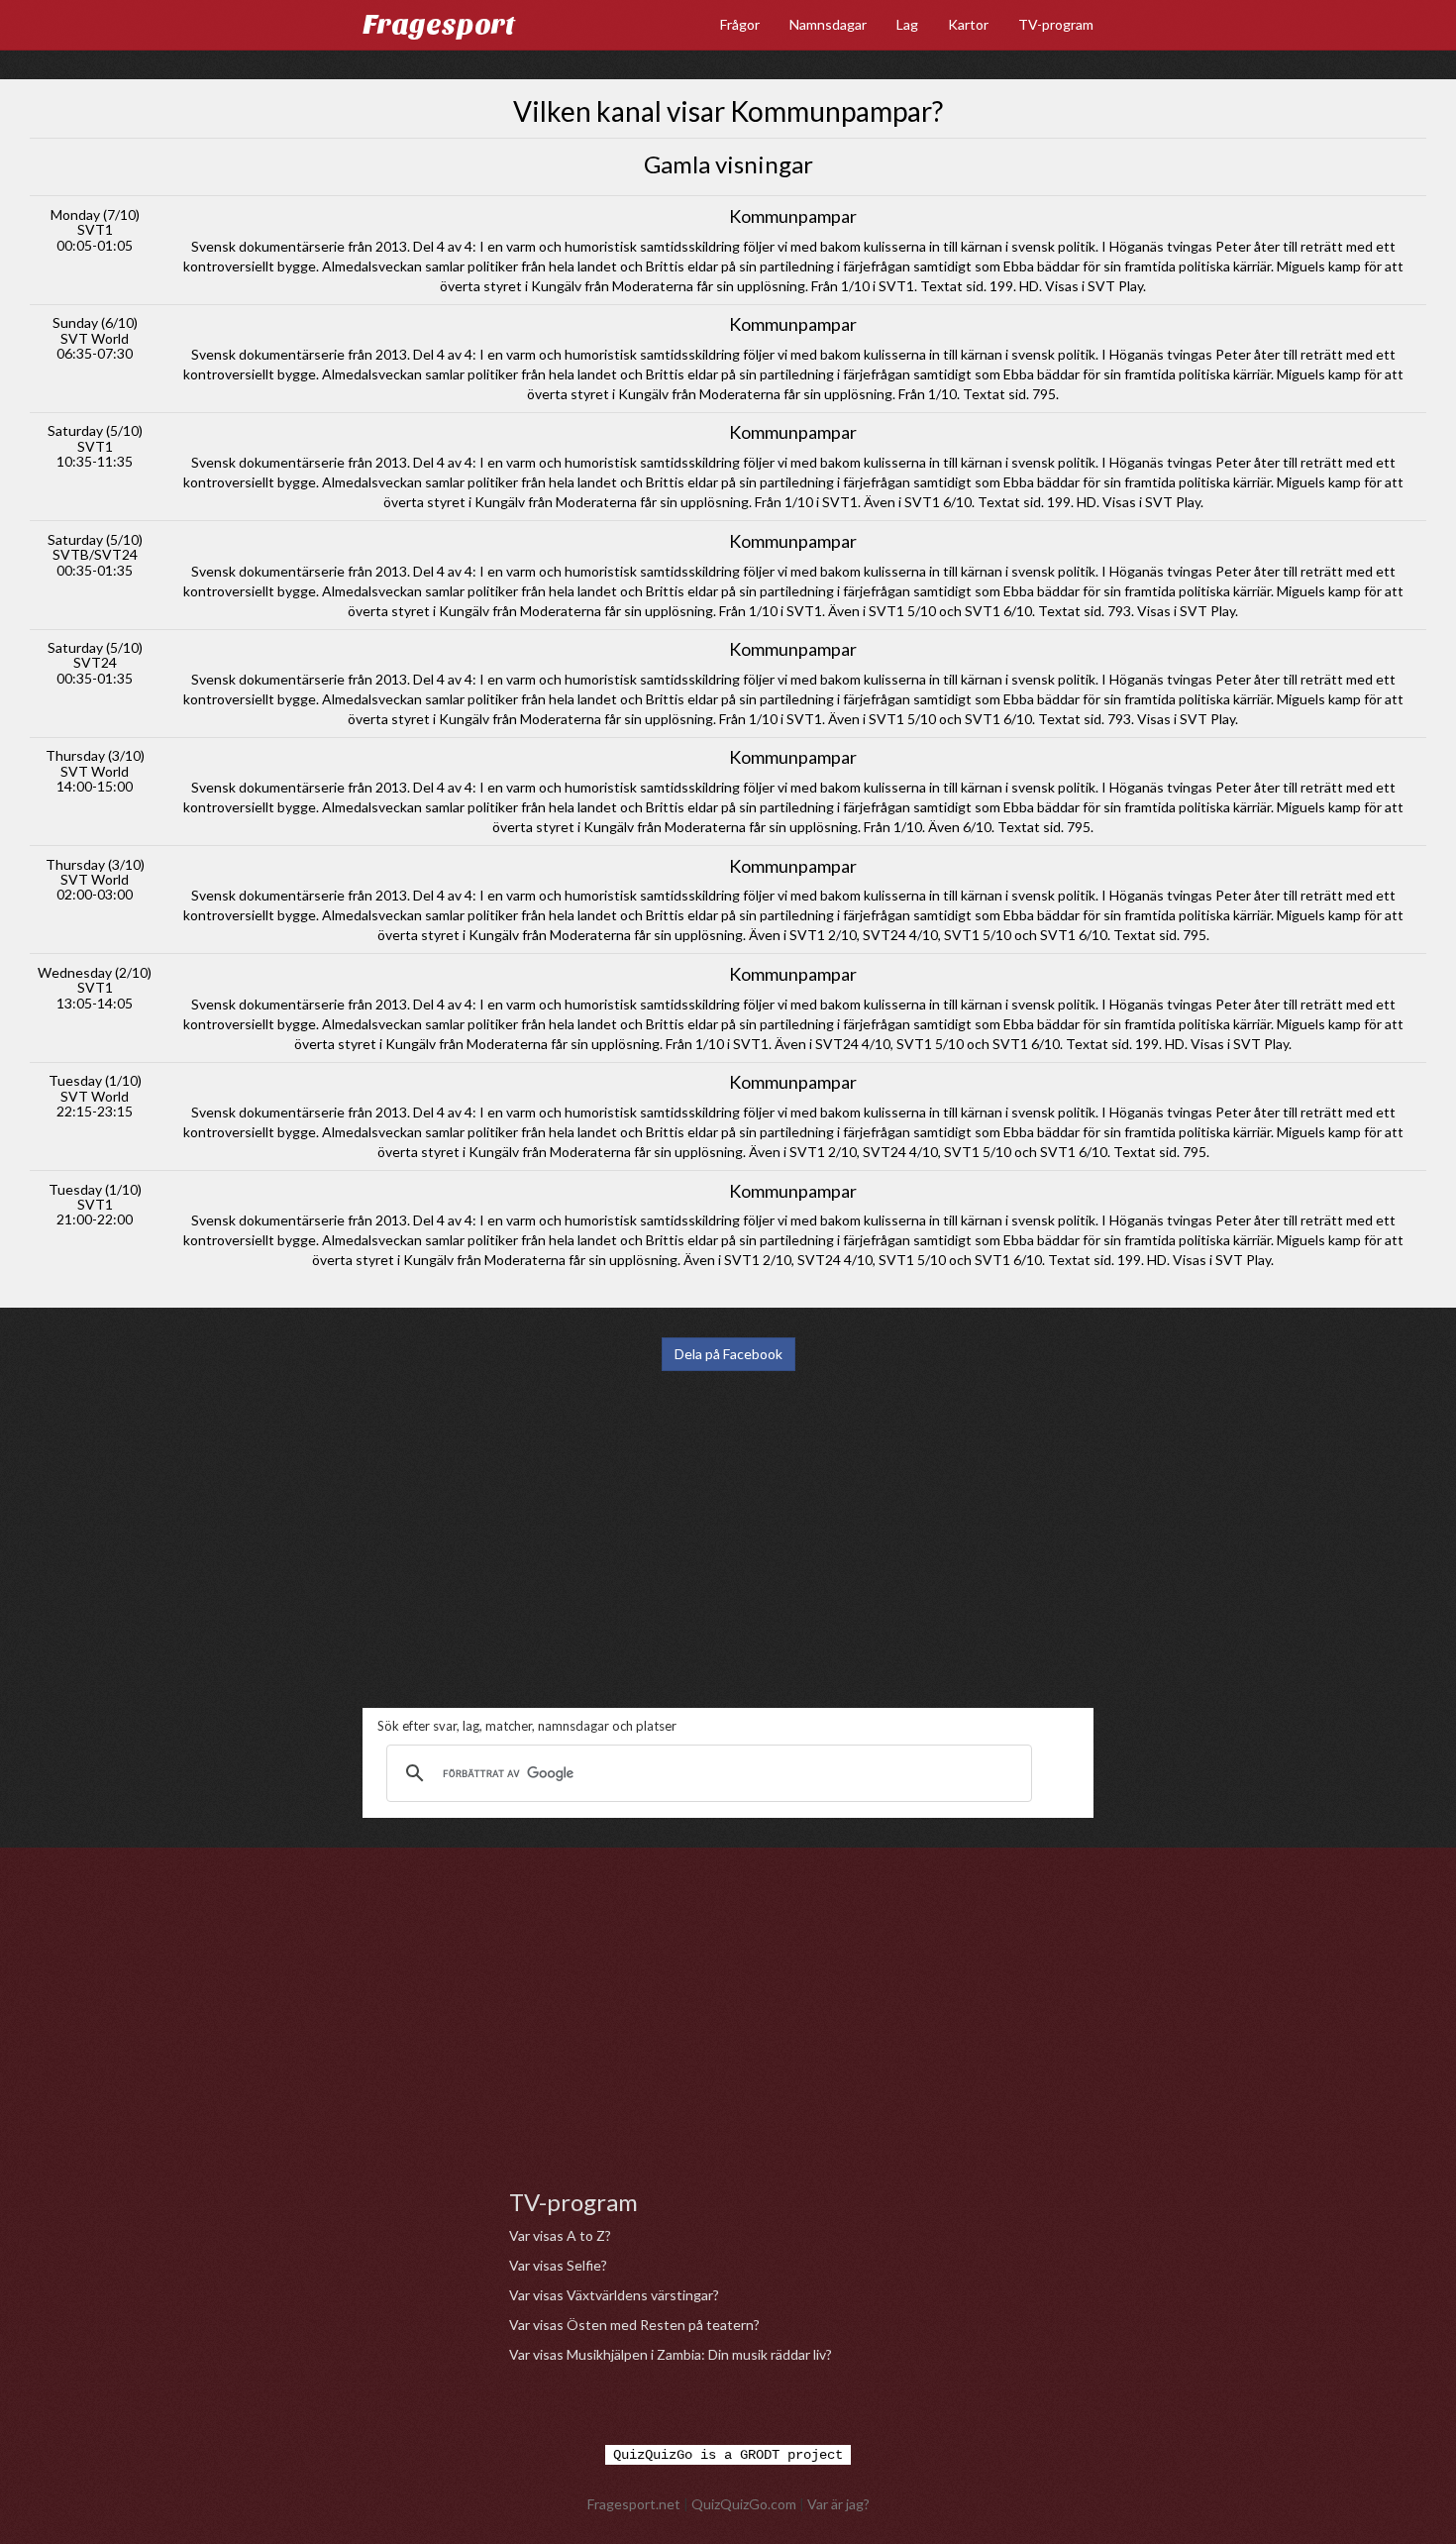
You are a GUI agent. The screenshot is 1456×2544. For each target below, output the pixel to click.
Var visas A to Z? (560, 2235)
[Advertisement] (728, 1539)
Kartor (968, 24)
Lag (907, 24)
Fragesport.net (634, 2504)
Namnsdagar (828, 24)
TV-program (1056, 24)
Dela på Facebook (728, 1354)
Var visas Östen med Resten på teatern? (634, 2325)
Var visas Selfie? (558, 2265)
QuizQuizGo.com (744, 2504)
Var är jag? (838, 2504)
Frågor (740, 24)
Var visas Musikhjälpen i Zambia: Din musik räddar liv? (671, 2354)
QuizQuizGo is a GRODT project (728, 2455)
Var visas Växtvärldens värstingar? (614, 2295)
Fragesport (439, 25)
